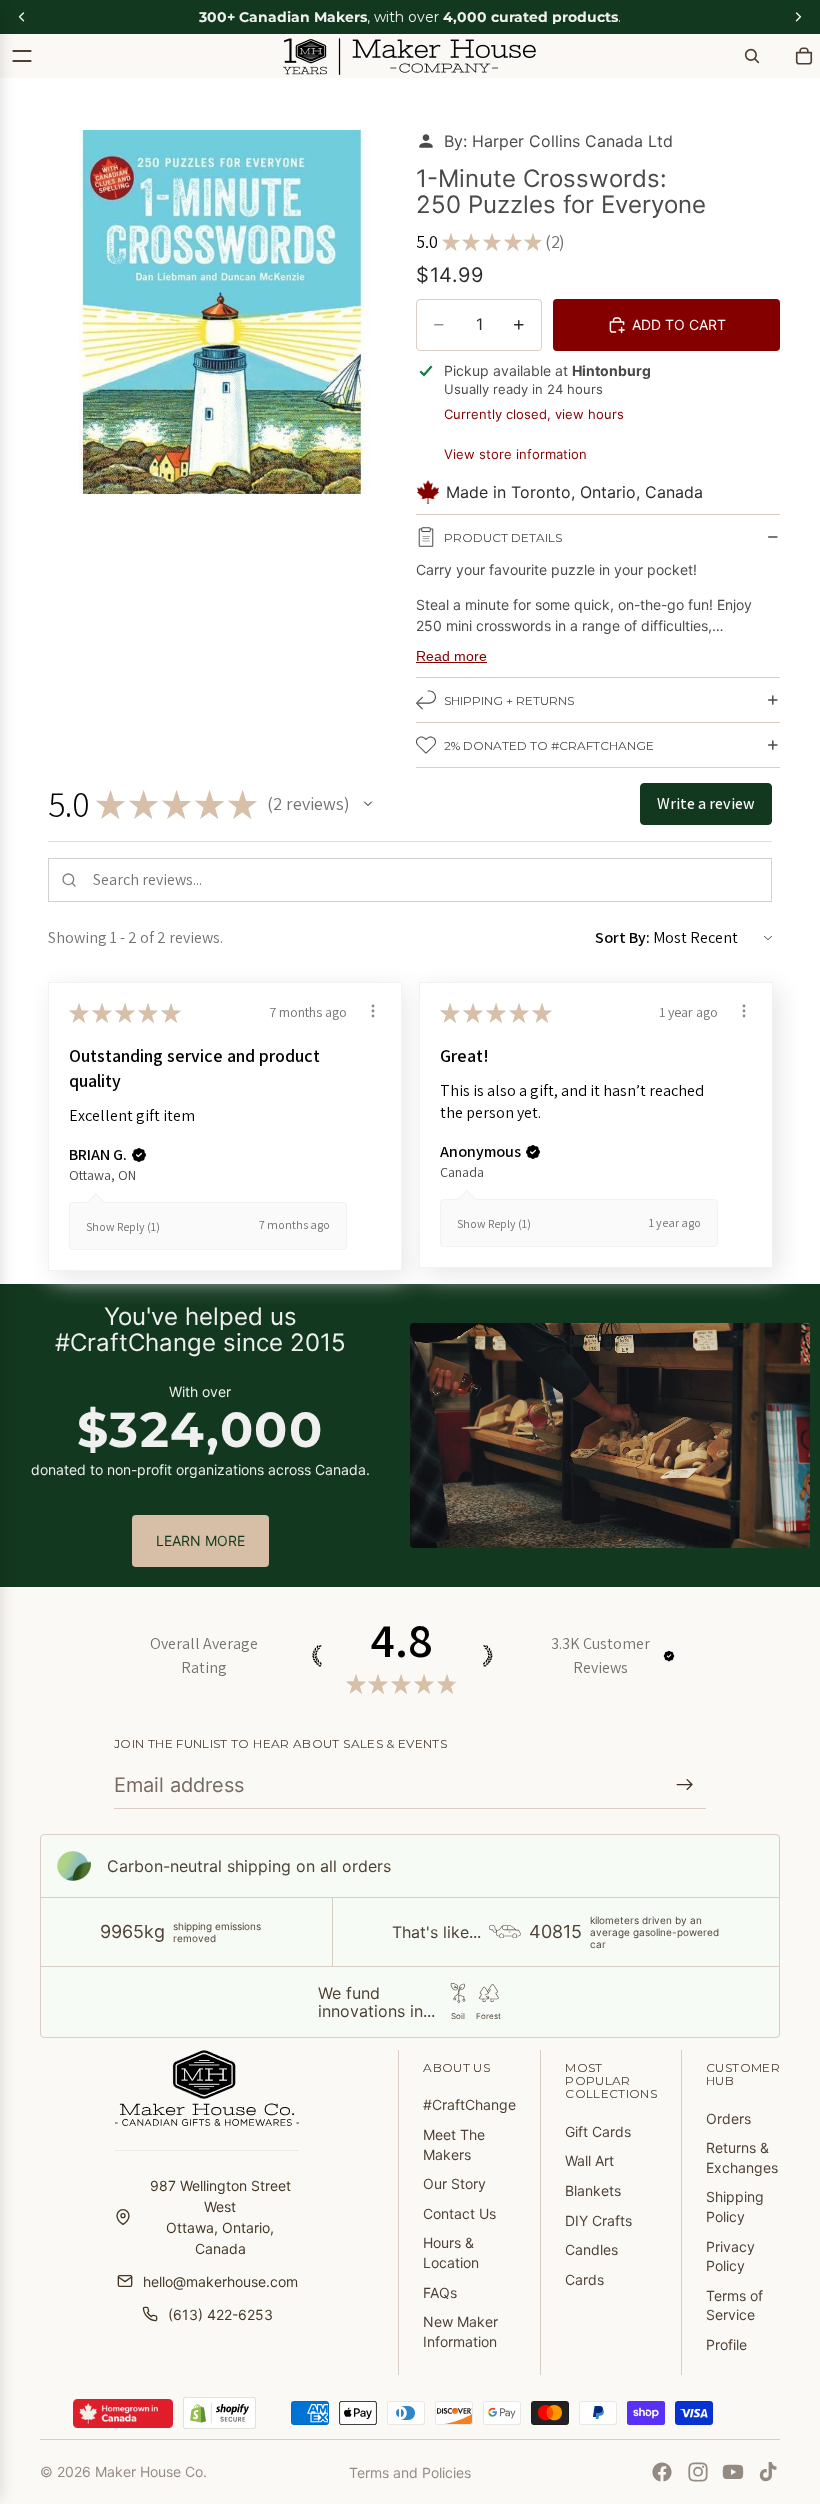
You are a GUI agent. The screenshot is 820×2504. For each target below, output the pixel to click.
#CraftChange (469, 2104)
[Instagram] (698, 2472)
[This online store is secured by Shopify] (219, 2413)
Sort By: (622, 937)
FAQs (440, 2292)
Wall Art (589, 2160)
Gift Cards (598, 2131)
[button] (368, 804)
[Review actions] (373, 1011)
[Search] (752, 56)
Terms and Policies (410, 2472)
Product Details (503, 537)
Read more (451, 656)
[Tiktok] (768, 2472)
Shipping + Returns (509, 700)
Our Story (454, 2183)
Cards (584, 2279)
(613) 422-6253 (220, 2314)
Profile (726, 2344)
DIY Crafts (598, 2220)
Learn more (200, 1540)
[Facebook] (662, 2472)
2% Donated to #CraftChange (549, 745)
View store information (515, 454)
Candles (591, 2249)
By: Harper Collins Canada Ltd (558, 141)
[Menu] (22, 56)
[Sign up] (685, 1785)
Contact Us (459, 2213)
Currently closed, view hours (534, 414)
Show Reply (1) (123, 1226)
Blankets (593, 2190)
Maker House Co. (151, 2471)
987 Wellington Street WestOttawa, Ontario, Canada (220, 2217)
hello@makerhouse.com (220, 2281)
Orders (728, 2118)
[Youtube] (733, 2472)
